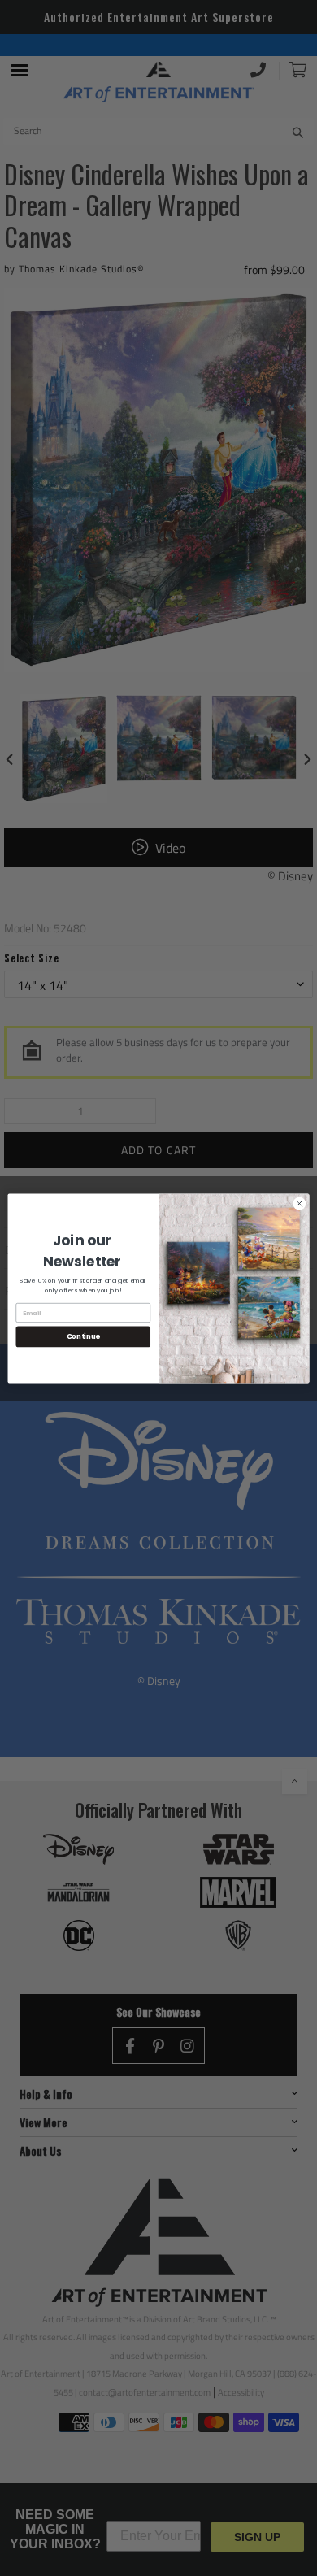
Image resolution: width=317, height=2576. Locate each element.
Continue (83, 1336)
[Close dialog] (300, 1203)
